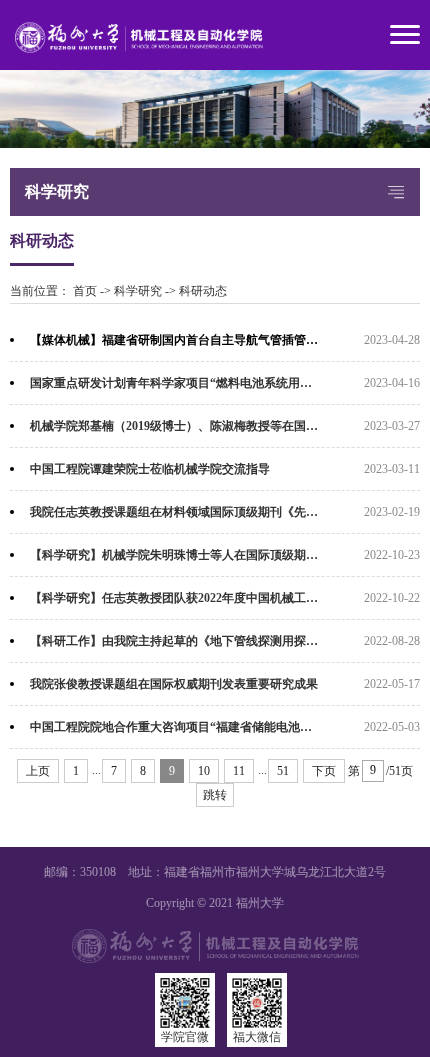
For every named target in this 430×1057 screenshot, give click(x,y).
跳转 (215, 795)
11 (239, 771)
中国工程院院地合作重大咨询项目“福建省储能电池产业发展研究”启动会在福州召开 (225, 727)
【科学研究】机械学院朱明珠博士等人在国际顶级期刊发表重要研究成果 (222, 555)
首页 (85, 291)
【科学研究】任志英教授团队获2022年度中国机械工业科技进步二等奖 (216, 598)
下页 (324, 771)
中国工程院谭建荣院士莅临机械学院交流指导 (150, 469)
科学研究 (138, 291)
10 (204, 771)
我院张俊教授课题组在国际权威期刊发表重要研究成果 (174, 684)
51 (283, 771)
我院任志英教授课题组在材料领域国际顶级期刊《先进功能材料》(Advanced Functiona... (225, 512)
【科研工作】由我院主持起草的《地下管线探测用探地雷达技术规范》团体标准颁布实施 (225, 641)
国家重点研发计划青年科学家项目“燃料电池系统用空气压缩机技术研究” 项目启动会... (225, 383)
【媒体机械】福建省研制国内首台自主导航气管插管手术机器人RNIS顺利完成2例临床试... (225, 340)
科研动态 (203, 291)
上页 (38, 771)
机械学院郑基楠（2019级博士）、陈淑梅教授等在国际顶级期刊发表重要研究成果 (225, 426)
